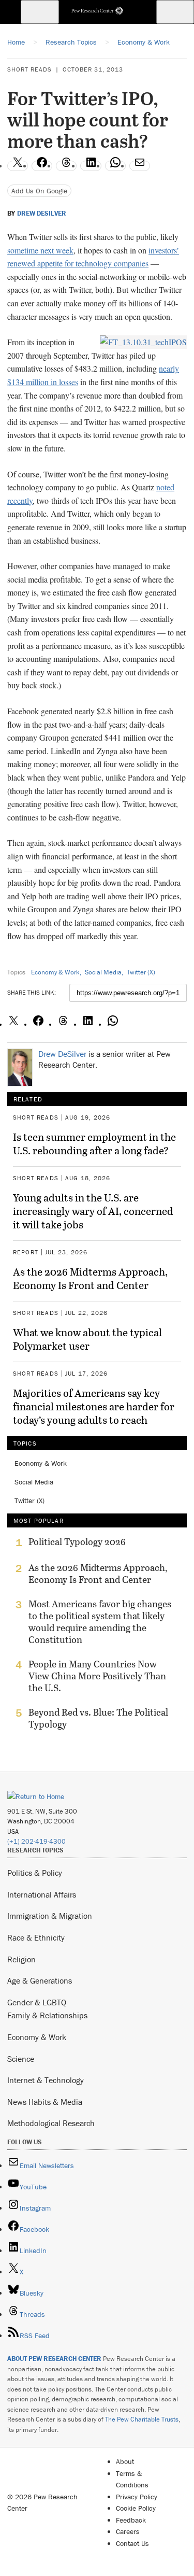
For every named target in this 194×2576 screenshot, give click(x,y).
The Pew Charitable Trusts (142, 2419)
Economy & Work (55, 972)
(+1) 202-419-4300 (36, 1841)
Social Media (103, 972)
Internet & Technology (46, 2080)
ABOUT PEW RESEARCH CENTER (54, 2359)
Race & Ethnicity (36, 1937)
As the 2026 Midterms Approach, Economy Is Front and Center (90, 1278)
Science (21, 2059)
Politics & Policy (35, 1873)
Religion (21, 1959)
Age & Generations (40, 1980)
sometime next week (40, 250)
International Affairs (42, 1894)
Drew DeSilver (42, 214)
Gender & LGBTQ (37, 2002)
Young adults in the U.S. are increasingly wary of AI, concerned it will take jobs (93, 1211)
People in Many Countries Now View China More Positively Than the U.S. (97, 1676)
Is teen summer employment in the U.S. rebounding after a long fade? (94, 1143)
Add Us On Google (39, 191)
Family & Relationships (47, 2015)
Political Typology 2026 (77, 1542)
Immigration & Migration (50, 1916)
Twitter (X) (141, 972)
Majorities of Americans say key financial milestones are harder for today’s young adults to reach (94, 1406)
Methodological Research (51, 2123)
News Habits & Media (45, 2102)
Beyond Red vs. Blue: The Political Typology (98, 1718)
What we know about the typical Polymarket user (87, 1339)
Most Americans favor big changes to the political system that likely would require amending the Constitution (100, 1622)
